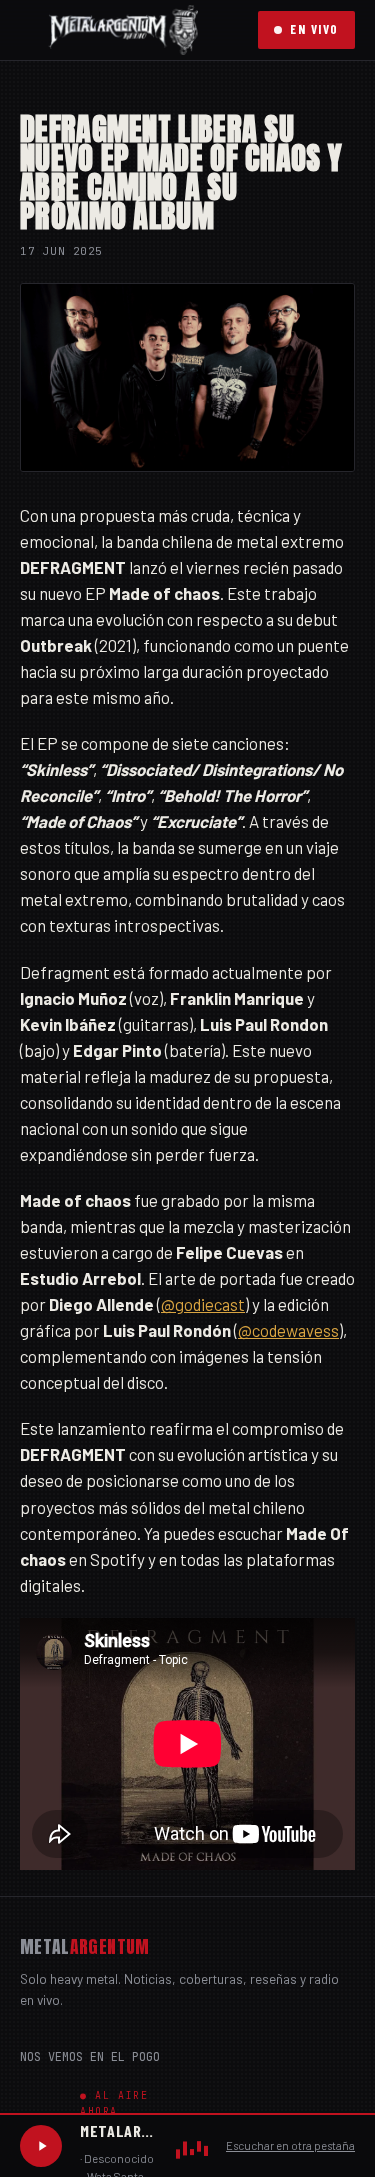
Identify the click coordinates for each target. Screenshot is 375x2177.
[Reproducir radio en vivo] (41, 2146)
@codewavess (288, 1330)
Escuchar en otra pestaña (290, 2145)
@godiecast (203, 1304)
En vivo (314, 29)
